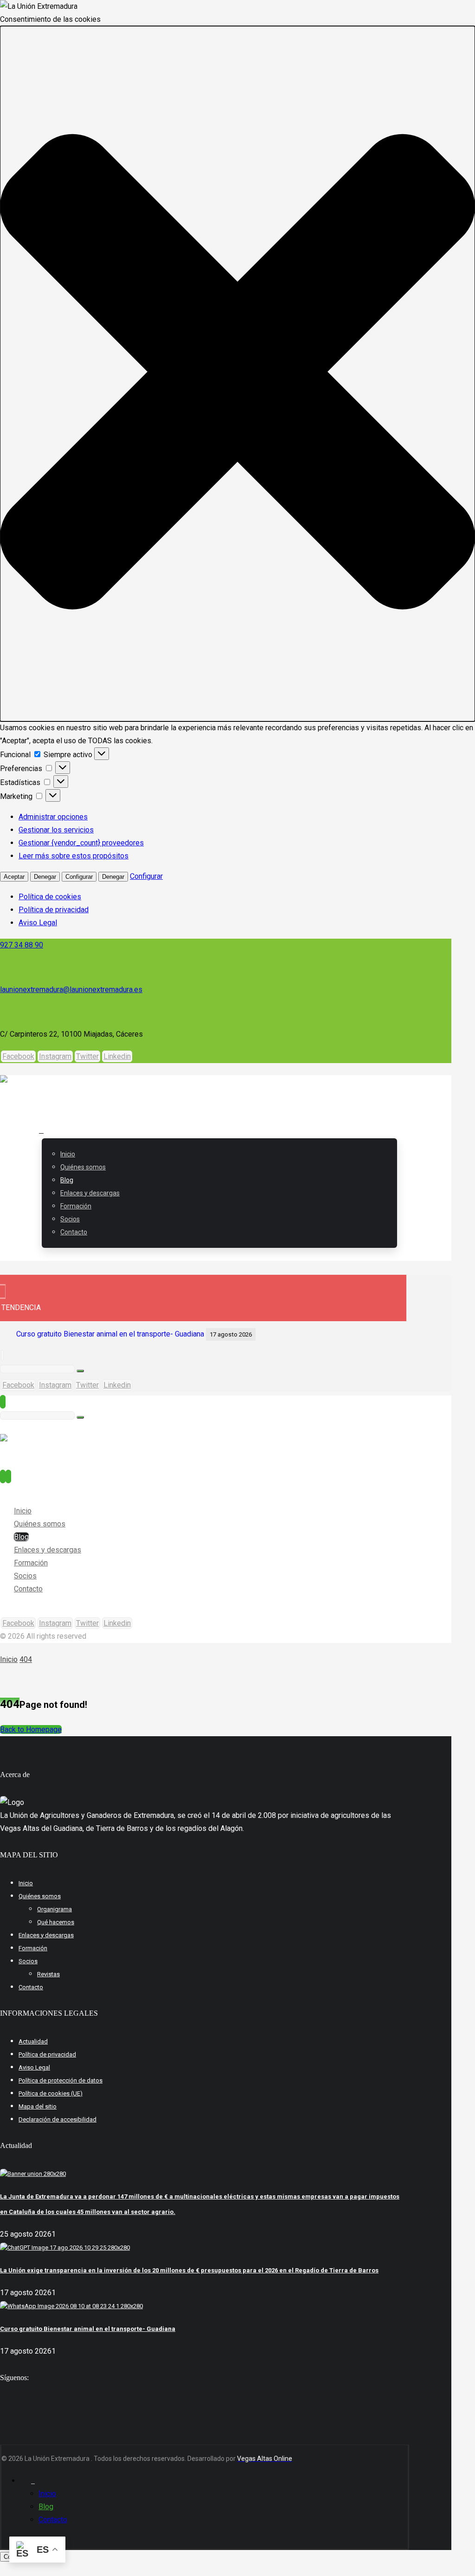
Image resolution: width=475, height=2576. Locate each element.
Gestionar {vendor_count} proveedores (81, 843)
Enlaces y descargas (46, 1935)
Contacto (31, 1987)
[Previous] (291, 1334)
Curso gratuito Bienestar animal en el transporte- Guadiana (110, 1334)
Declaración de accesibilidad (58, 2119)
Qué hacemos (56, 1922)
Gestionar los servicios (56, 830)
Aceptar (14, 877)
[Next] (302, 1334)
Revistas (48, 1974)
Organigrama (55, 1909)
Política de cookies (50, 897)
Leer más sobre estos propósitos (74, 856)
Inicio (26, 1883)
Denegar (45, 877)
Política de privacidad (54, 910)
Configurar (79, 877)
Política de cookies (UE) (51, 2093)
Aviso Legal (38, 923)
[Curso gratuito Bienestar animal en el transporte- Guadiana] (71, 2306)
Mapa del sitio (38, 2106)
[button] (237, 374)
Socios (28, 1961)
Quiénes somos (40, 1896)
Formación (33, 1948)
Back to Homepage (31, 1729)
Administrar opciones (53, 817)
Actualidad (33, 2041)
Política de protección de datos (61, 2080)
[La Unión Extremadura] (93, 1088)
